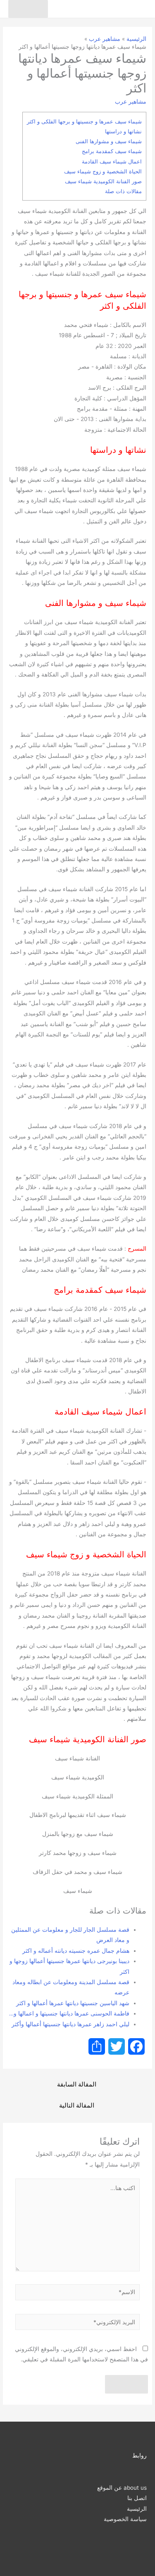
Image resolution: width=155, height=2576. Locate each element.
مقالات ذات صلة (123, 191)
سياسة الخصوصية (125, 2519)
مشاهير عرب (131, 102)
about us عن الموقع (122, 2488)
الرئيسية (137, 2509)
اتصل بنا (137, 2498)
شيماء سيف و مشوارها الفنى (109, 141)
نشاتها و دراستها (123, 131)
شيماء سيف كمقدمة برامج (112, 151)
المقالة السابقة (77, 2084)
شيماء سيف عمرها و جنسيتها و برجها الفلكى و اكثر (84, 121)
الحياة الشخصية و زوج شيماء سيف (103, 171)
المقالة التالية (77, 2105)
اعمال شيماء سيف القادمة (112, 161)
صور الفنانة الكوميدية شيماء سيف (103, 181)
